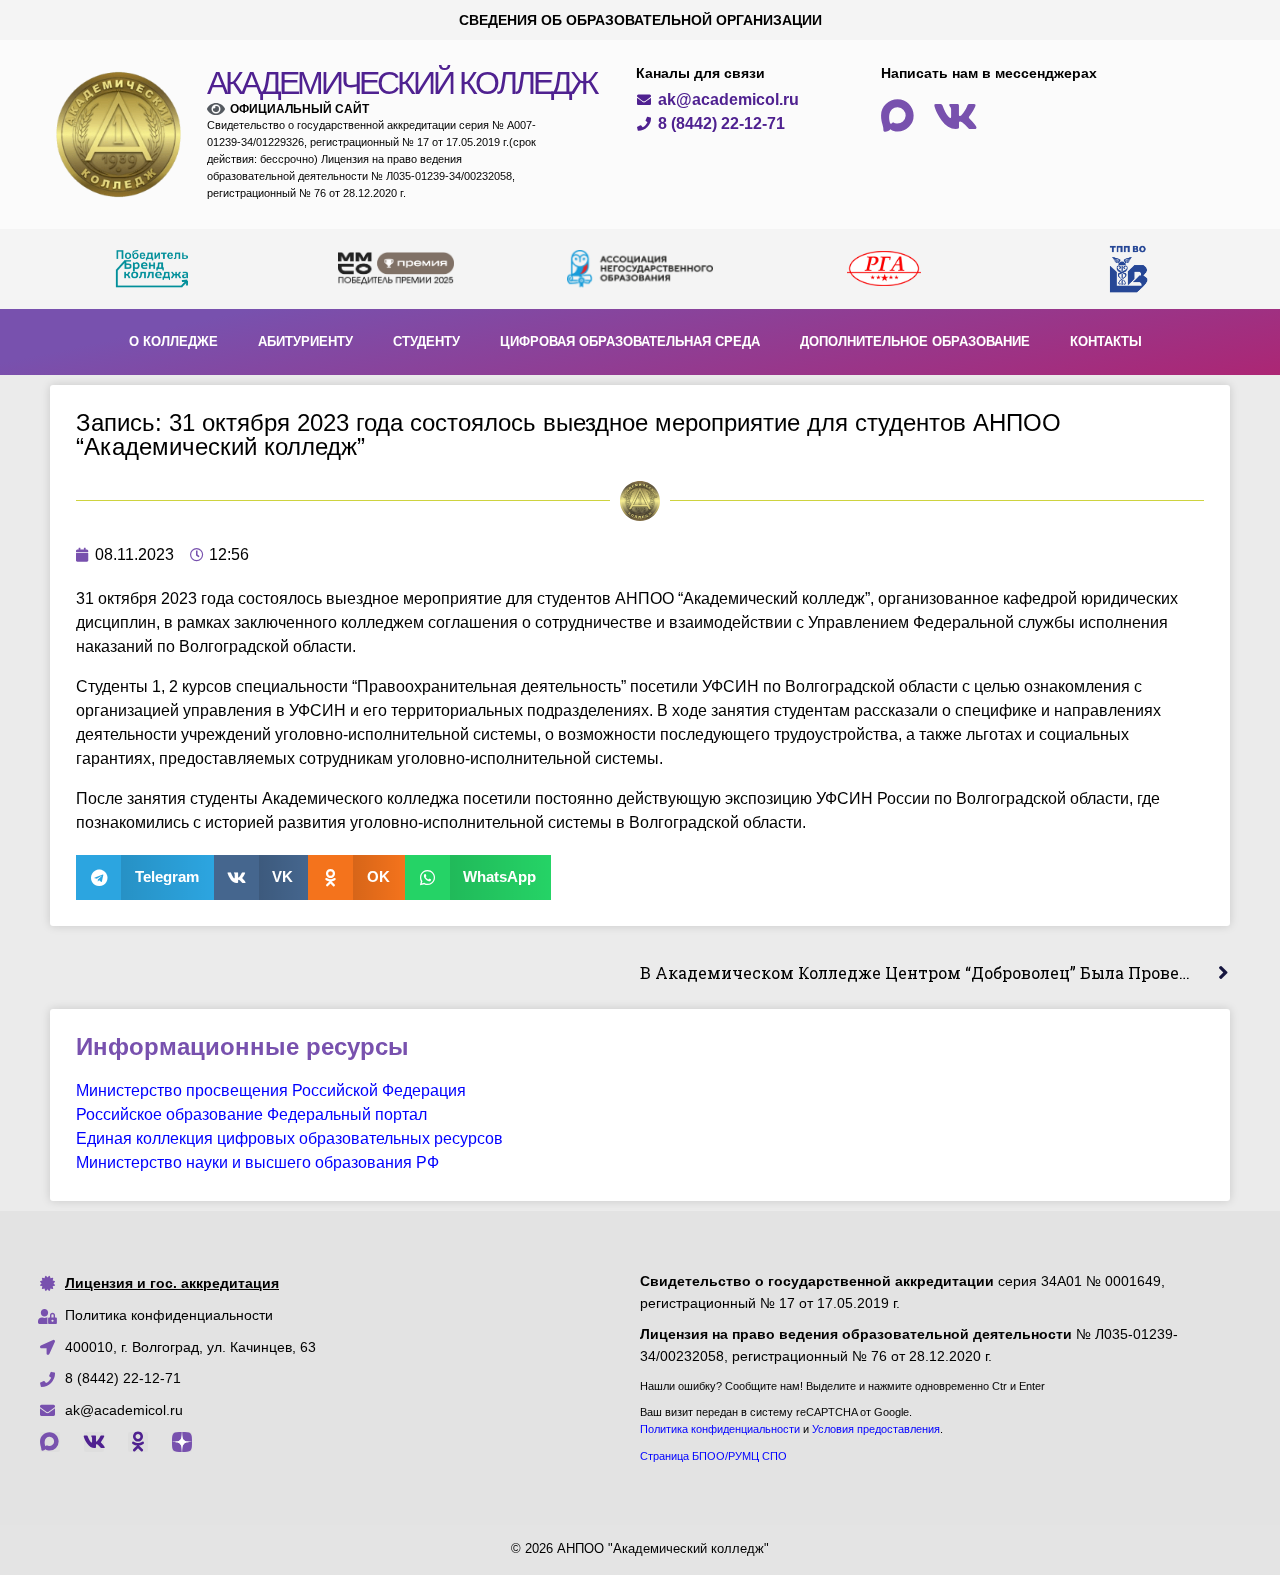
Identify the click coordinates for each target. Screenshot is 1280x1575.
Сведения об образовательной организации (640, 20)
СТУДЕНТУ (426, 341)
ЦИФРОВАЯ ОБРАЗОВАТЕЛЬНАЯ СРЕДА (630, 341)
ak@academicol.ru (124, 1410)
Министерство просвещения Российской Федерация (271, 1090)
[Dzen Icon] (182, 1442)
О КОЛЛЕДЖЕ (173, 341)
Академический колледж (402, 83)
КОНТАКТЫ (1106, 341)
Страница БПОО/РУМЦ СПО (713, 1456)
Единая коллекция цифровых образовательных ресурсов (289, 1138)
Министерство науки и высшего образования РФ (257, 1162)
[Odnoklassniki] (138, 1442)
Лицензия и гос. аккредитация (172, 1283)
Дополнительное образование (915, 341)
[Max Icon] (50, 1442)
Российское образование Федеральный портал (251, 1114)
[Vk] (94, 1442)
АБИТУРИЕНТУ (305, 341)
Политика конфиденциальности (169, 1315)
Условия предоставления (876, 1429)
